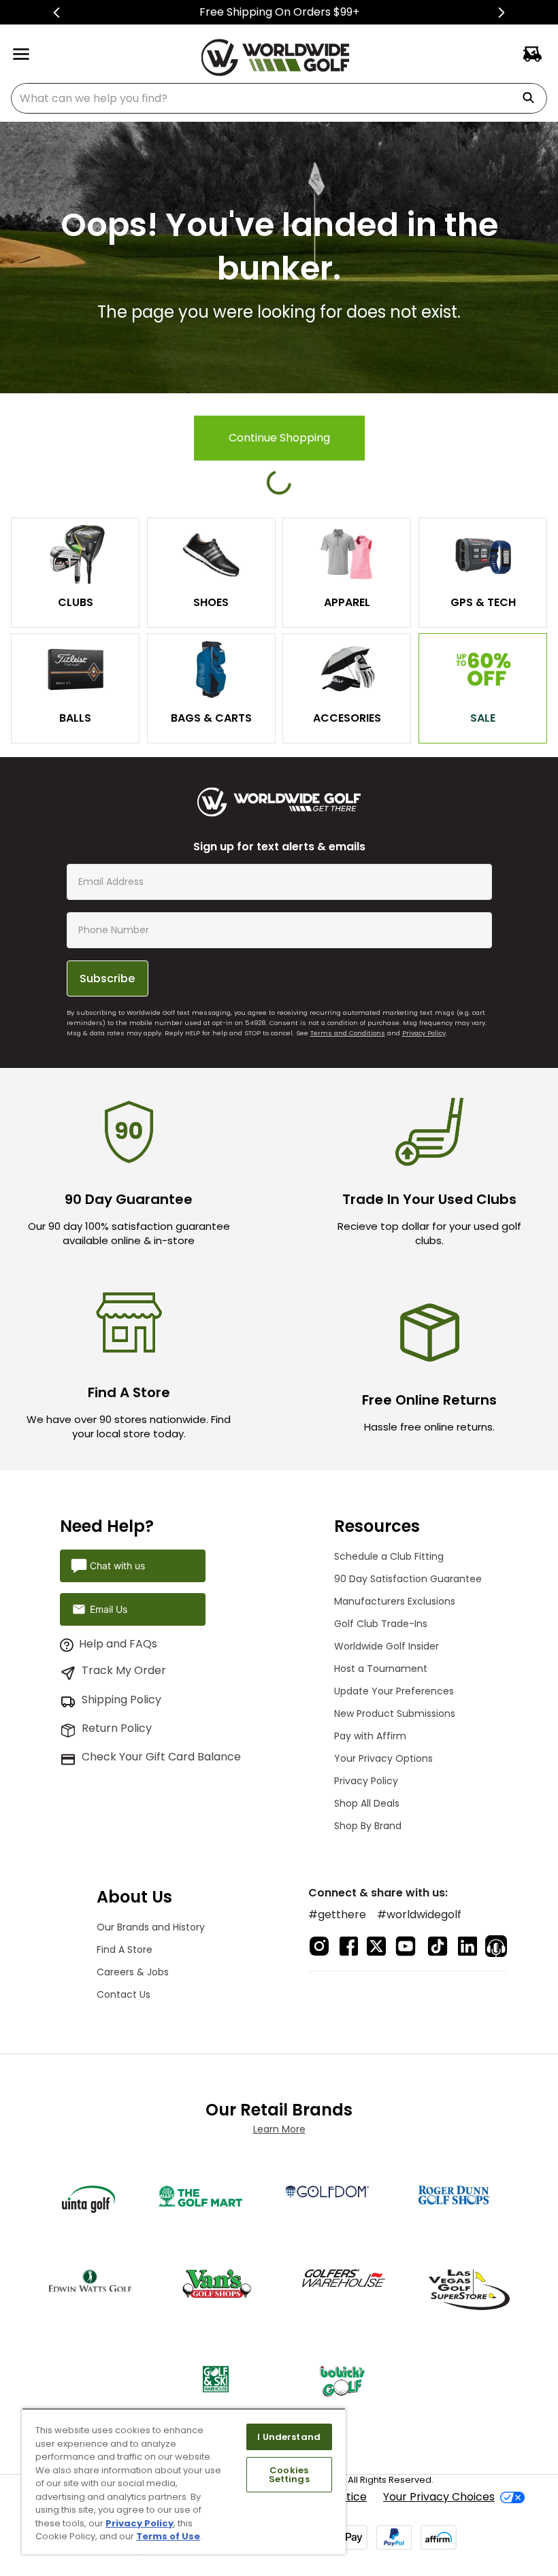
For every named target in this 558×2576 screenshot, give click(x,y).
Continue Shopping (279, 438)
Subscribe (107, 978)
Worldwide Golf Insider (387, 1646)
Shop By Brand (368, 1826)
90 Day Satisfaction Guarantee (408, 1579)
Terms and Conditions (348, 1033)
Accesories (347, 718)
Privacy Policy (424, 1033)
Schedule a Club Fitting (389, 1556)
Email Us (109, 1609)
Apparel (347, 602)
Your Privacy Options (383, 1758)
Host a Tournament (381, 1669)
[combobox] (279, 98)
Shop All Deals (367, 1803)
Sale (483, 718)
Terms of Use (168, 2536)
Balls (75, 718)
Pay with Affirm (370, 1736)
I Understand (289, 2437)
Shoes (211, 602)
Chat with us (117, 1566)
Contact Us (124, 1994)
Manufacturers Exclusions (395, 1601)
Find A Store (125, 1950)
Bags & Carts (211, 718)
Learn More (279, 2129)
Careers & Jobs (133, 1972)
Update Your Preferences (394, 1691)
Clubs (76, 602)
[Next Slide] (501, 13)
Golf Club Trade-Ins (381, 1624)
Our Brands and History (151, 1927)
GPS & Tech (483, 602)
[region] (184, 2481)
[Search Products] (534, 98)
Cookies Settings (289, 2475)
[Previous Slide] (57, 13)
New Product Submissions (395, 1713)
